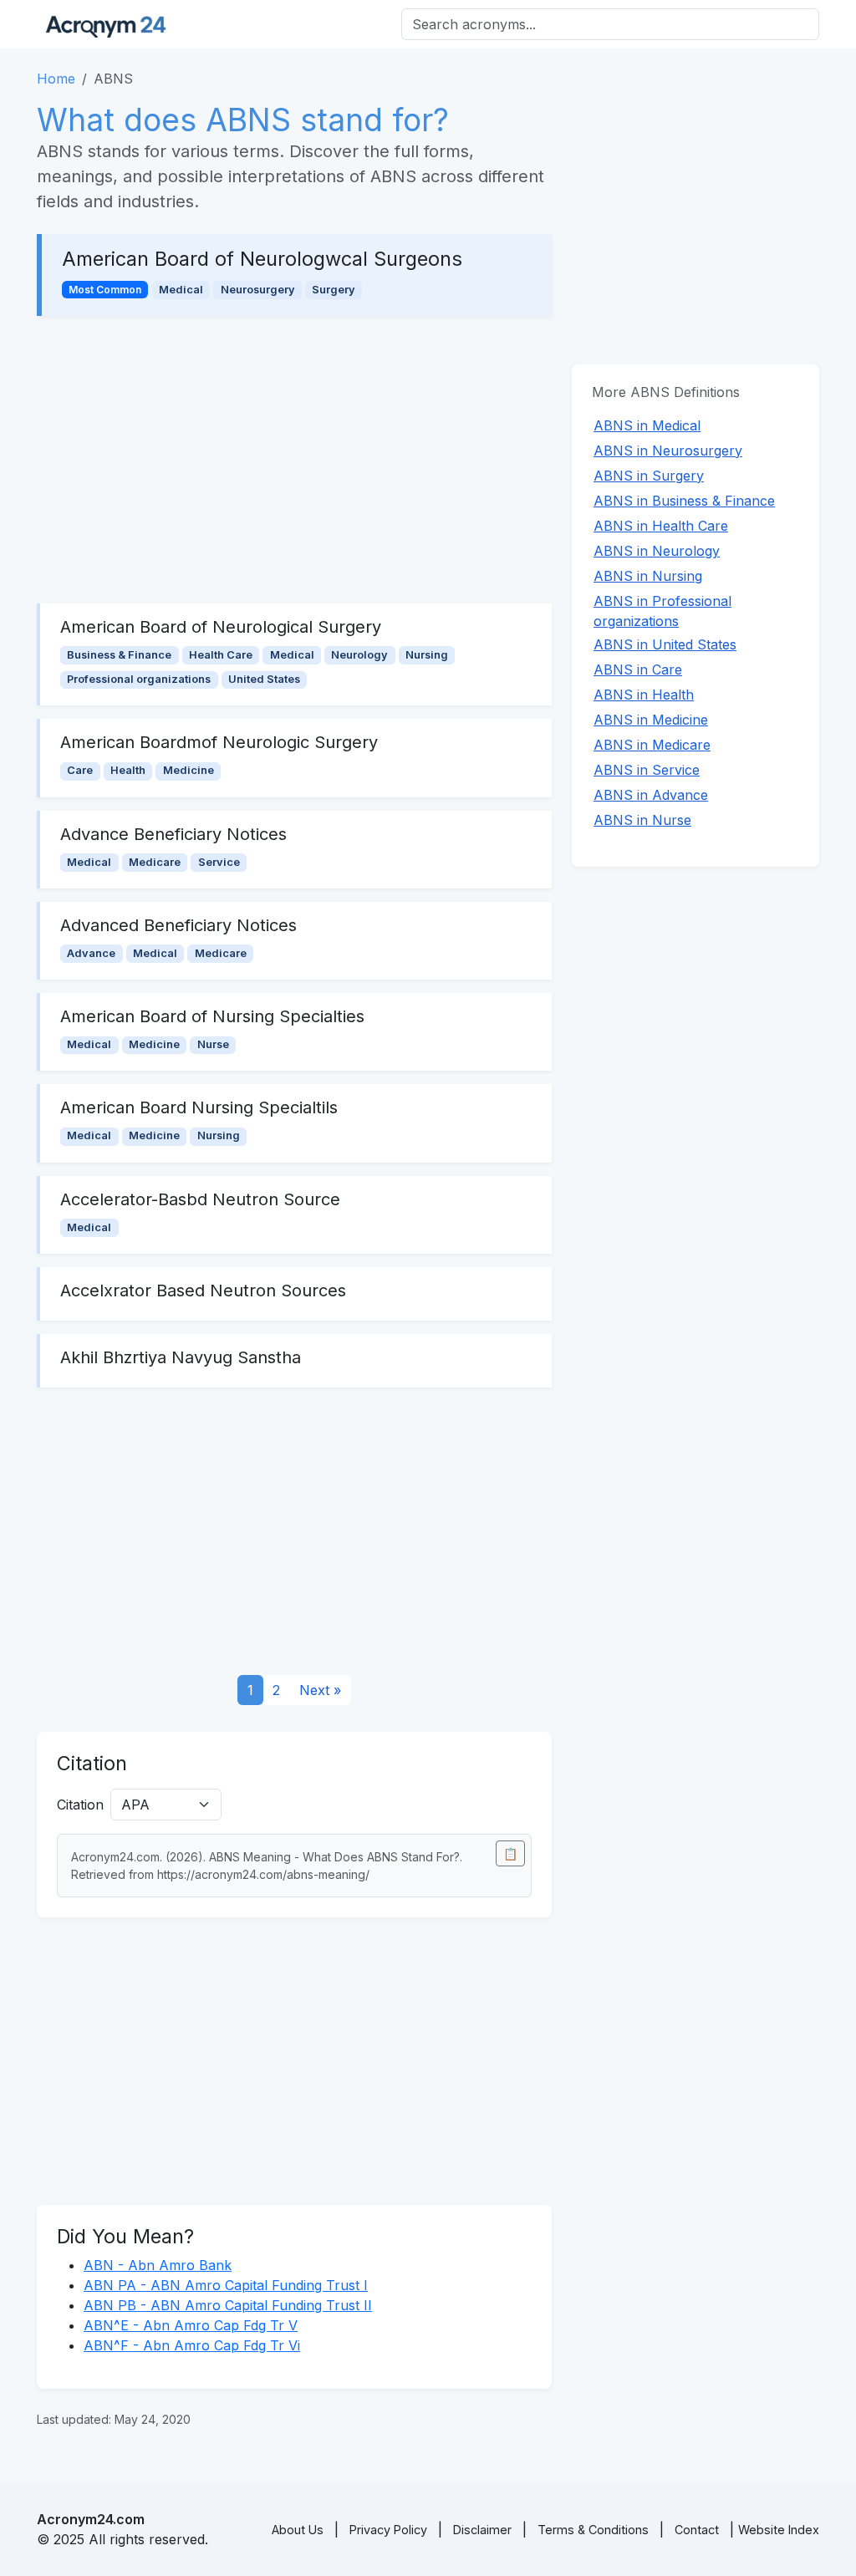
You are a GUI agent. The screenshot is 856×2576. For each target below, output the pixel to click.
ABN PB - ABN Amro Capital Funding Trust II (228, 2305)
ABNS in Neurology (657, 551)
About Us (298, 2530)
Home (56, 79)
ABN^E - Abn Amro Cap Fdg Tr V (191, 2325)
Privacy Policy (388, 2530)
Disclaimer (482, 2530)
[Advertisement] (294, 460)
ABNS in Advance (651, 795)
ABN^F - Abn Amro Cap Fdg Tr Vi (192, 2345)
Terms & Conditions (593, 2530)
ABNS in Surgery (649, 476)
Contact (697, 2530)
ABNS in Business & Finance (684, 501)
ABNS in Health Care (661, 526)
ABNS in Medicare (652, 745)
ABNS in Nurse (642, 820)
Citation (80, 1805)
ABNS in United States (665, 644)
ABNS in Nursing (648, 576)
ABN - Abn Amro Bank (158, 2265)
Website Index (779, 2530)
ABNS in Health (644, 695)
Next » (320, 1690)
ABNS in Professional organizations (662, 611)
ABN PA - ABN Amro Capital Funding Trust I (226, 2285)
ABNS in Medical (647, 425)
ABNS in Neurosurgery (668, 451)
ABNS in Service (647, 770)
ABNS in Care (638, 669)
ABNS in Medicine (651, 720)
